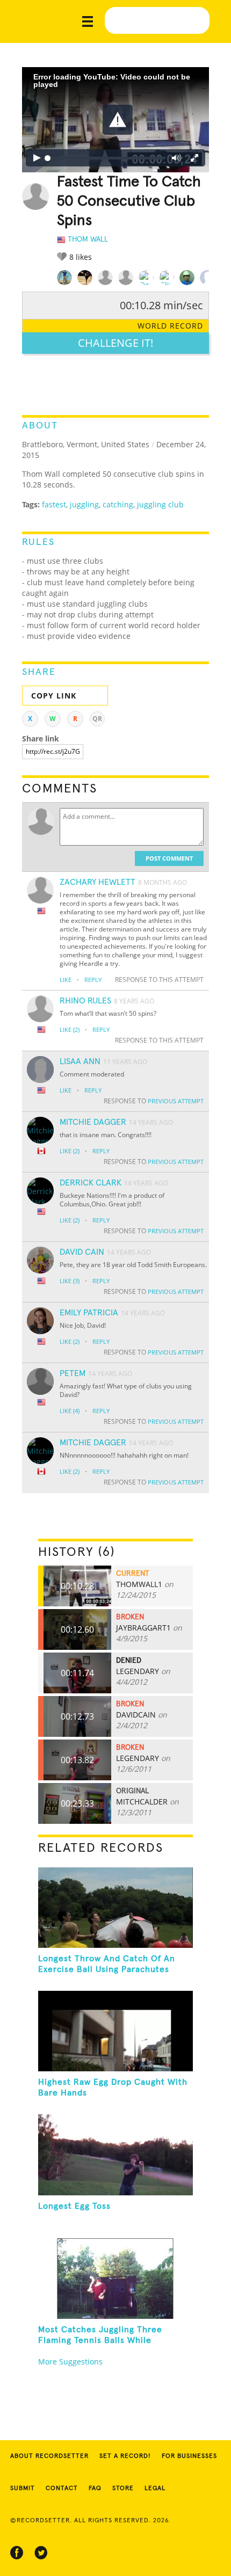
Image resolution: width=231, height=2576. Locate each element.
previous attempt (176, 1101)
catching (118, 504)
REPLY (93, 980)
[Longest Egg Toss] (116, 2155)
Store (123, 2488)
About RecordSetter (49, 2456)
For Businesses (189, 2456)
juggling (84, 504)
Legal (155, 2488)
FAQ (95, 2488)
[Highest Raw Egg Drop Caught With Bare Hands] (116, 2031)
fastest (54, 504)
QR (97, 719)
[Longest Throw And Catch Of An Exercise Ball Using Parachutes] (116, 1907)
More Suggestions (70, 2362)
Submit (23, 2488)
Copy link (54, 696)
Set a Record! (125, 2456)
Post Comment (169, 858)
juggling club (160, 504)
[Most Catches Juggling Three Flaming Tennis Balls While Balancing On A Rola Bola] (116, 2279)
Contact (62, 2488)
